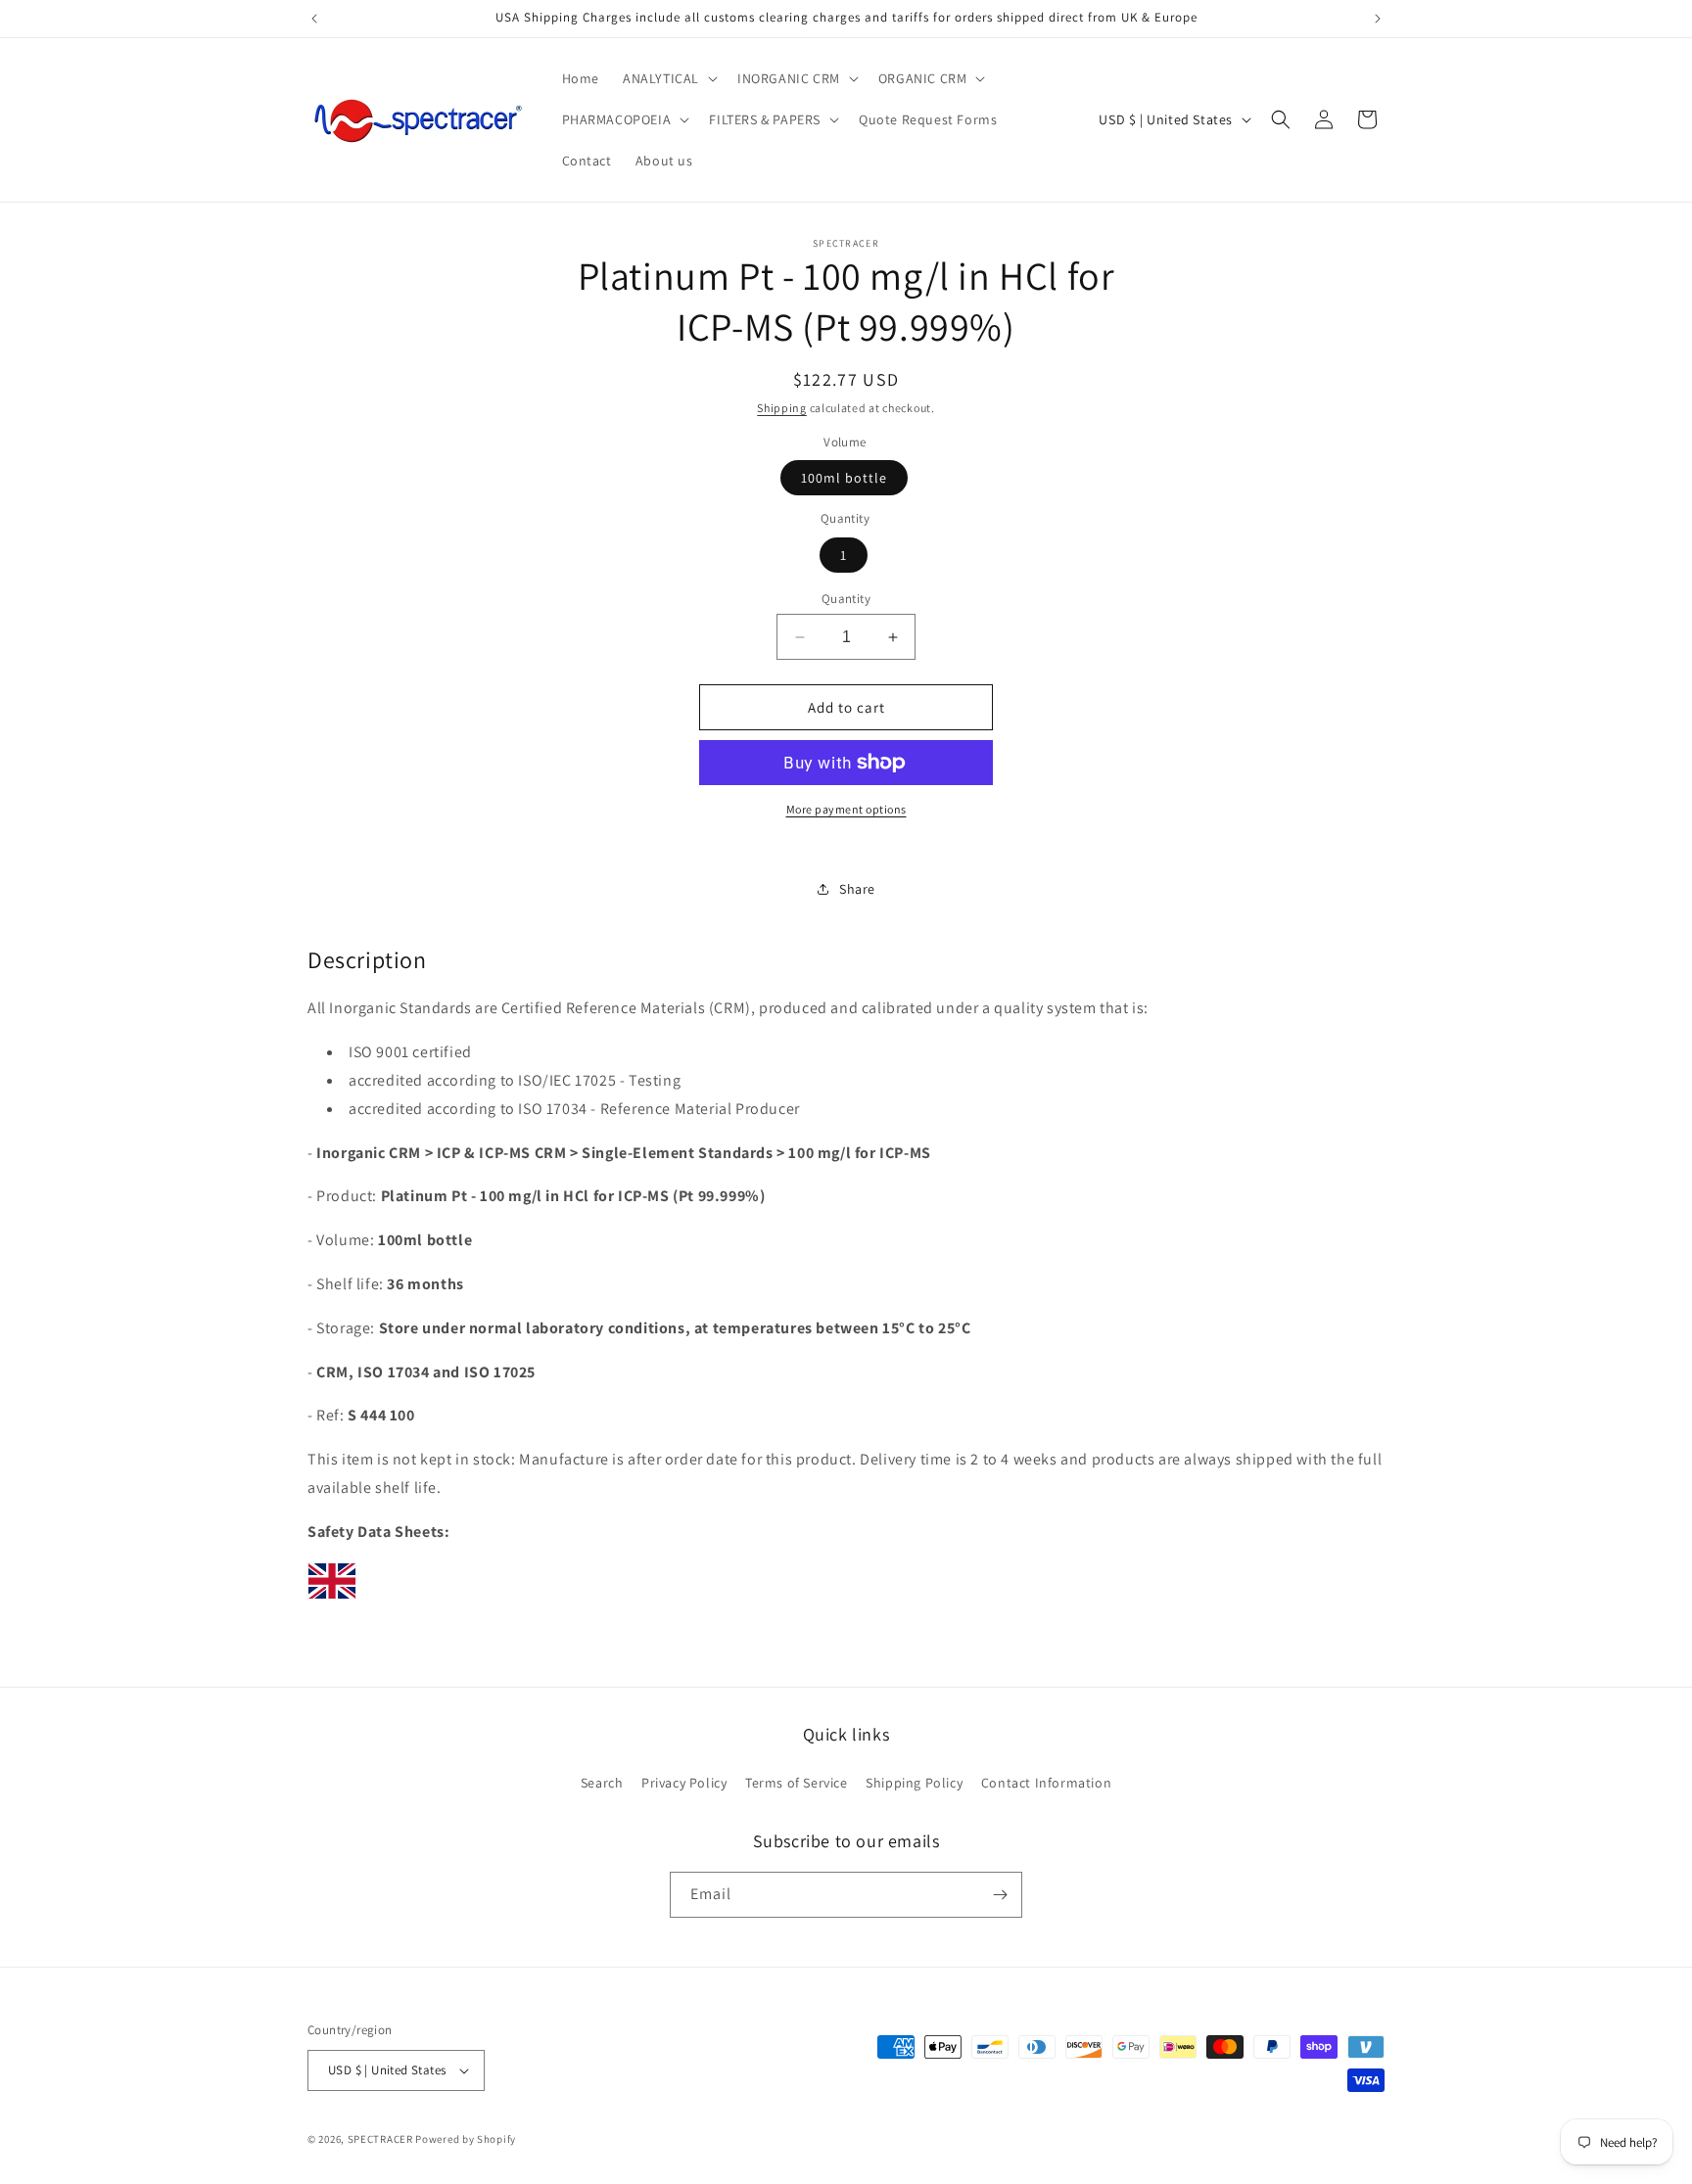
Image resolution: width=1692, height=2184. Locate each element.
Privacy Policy (684, 1783)
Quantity (846, 599)
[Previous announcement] (314, 19)
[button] (668, 78)
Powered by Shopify (466, 2139)
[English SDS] (332, 1598)
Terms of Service (797, 1783)
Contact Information (1046, 1783)
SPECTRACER (380, 2139)
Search (602, 1783)
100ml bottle (844, 478)
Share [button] (857, 889)
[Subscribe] (1000, 1895)
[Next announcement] (1378, 19)
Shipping (782, 408)
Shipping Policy (914, 1783)
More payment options (846, 809)
